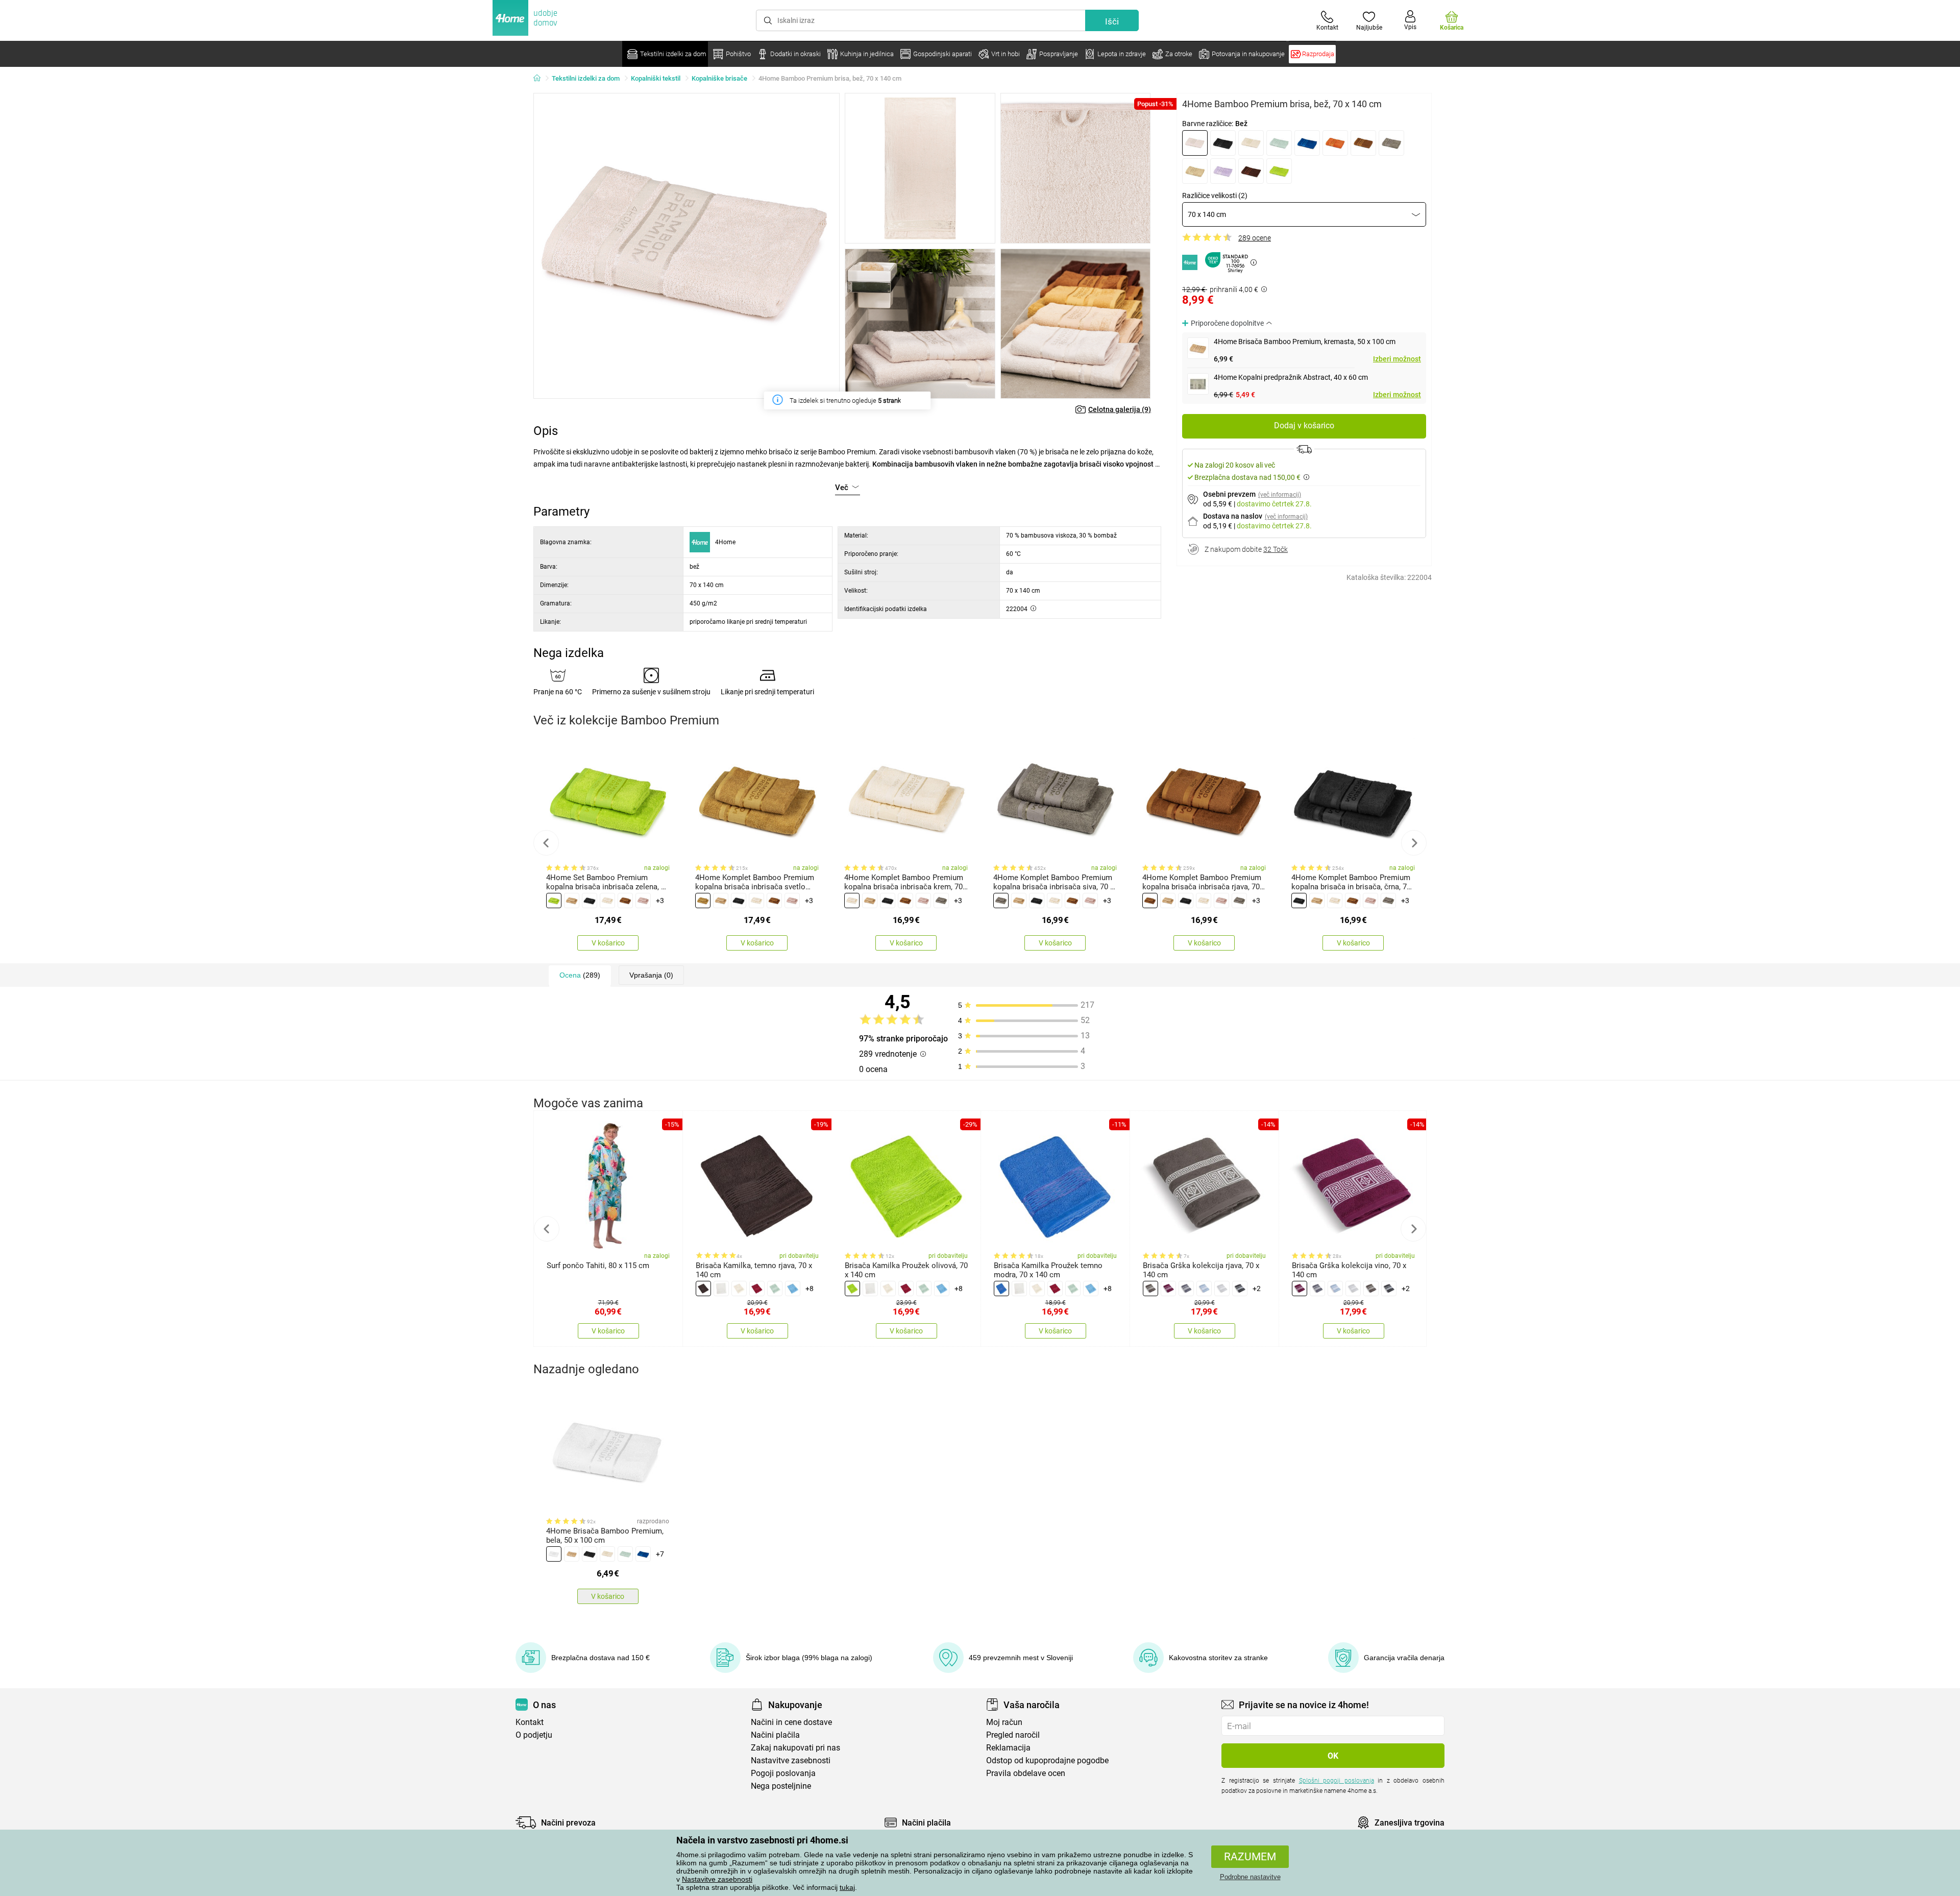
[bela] (721, 1289)
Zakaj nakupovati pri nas (795, 1748)
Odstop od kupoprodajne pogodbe (1047, 1760)
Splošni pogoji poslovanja (1337, 1781)
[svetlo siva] (1222, 1289)
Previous (546, 843)
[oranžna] (1335, 143)
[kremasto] (1251, 143)
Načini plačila (775, 1735)
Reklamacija (1008, 1748)
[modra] (1307, 143)
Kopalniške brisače (719, 78)
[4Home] (541, 79)
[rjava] (1363, 143)
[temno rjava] (1251, 171)
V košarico (608, 943)
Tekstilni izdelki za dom (586, 78)
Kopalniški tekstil (656, 78)
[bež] (1195, 143)
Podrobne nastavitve (1250, 1877)
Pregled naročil (1013, 1735)
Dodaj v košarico (1304, 426)
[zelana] (1279, 171)
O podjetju (534, 1735)
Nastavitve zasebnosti (717, 1879)
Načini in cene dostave (791, 1722)
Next (1414, 843)
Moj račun (1004, 1722)
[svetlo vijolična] (1223, 171)
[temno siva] (1240, 1289)
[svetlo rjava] (1195, 171)
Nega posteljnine (781, 1786)
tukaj (847, 1887)
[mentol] (1279, 143)
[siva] (1391, 143)
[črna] (1223, 143)
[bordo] (757, 1289)
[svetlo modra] (1204, 1289)
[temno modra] (1001, 1289)
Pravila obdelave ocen (1026, 1773)
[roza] (643, 901)
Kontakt (530, 1722)
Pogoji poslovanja (783, 1773)
